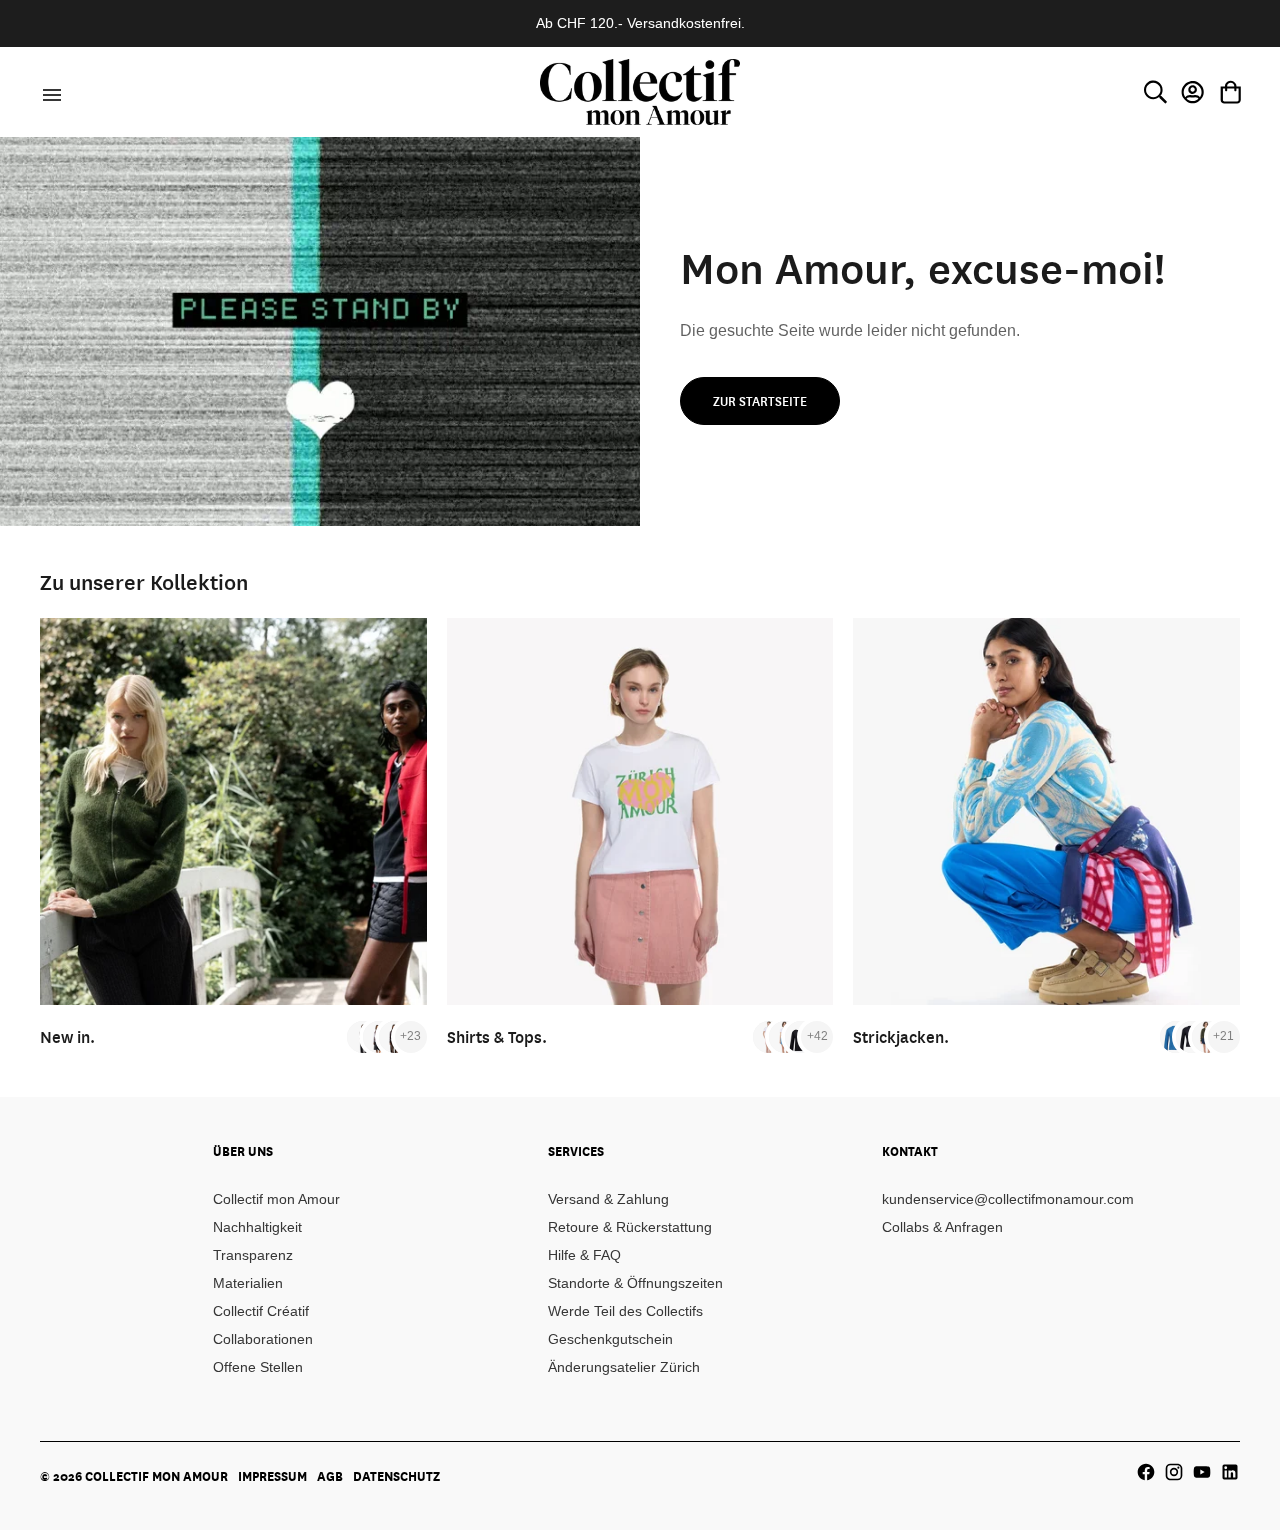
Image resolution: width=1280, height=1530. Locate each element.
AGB (330, 1476)
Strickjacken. (901, 1036)
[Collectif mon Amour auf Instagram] (1174, 1472)
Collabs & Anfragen (942, 1227)
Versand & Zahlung (608, 1199)
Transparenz (253, 1255)
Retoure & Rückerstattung (630, 1227)
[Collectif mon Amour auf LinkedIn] (1230, 1472)
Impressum (272, 1476)
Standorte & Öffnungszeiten (635, 1283)
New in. (67, 1036)
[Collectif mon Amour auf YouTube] (1202, 1472)
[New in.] (233, 811)
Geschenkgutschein (610, 1339)
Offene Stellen (258, 1367)
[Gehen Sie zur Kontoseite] (1193, 92)
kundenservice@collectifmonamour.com (1008, 1199)
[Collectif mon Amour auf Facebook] (1146, 1472)
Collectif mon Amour (276, 1199)
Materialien (248, 1283)
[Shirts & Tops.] (640, 811)
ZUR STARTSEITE (760, 401)
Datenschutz (396, 1476)
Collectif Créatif (261, 1311)
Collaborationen (263, 1339)
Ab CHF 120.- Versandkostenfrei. (640, 23)
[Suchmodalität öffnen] (1155, 92)
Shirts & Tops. (497, 1036)
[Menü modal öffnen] (49, 92)
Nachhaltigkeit (257, 1227)
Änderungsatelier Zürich (624, 1367)
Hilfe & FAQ (584, 1255)
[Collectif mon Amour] (640, 91)
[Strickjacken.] (1046, 811)
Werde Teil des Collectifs (625, 1311)
